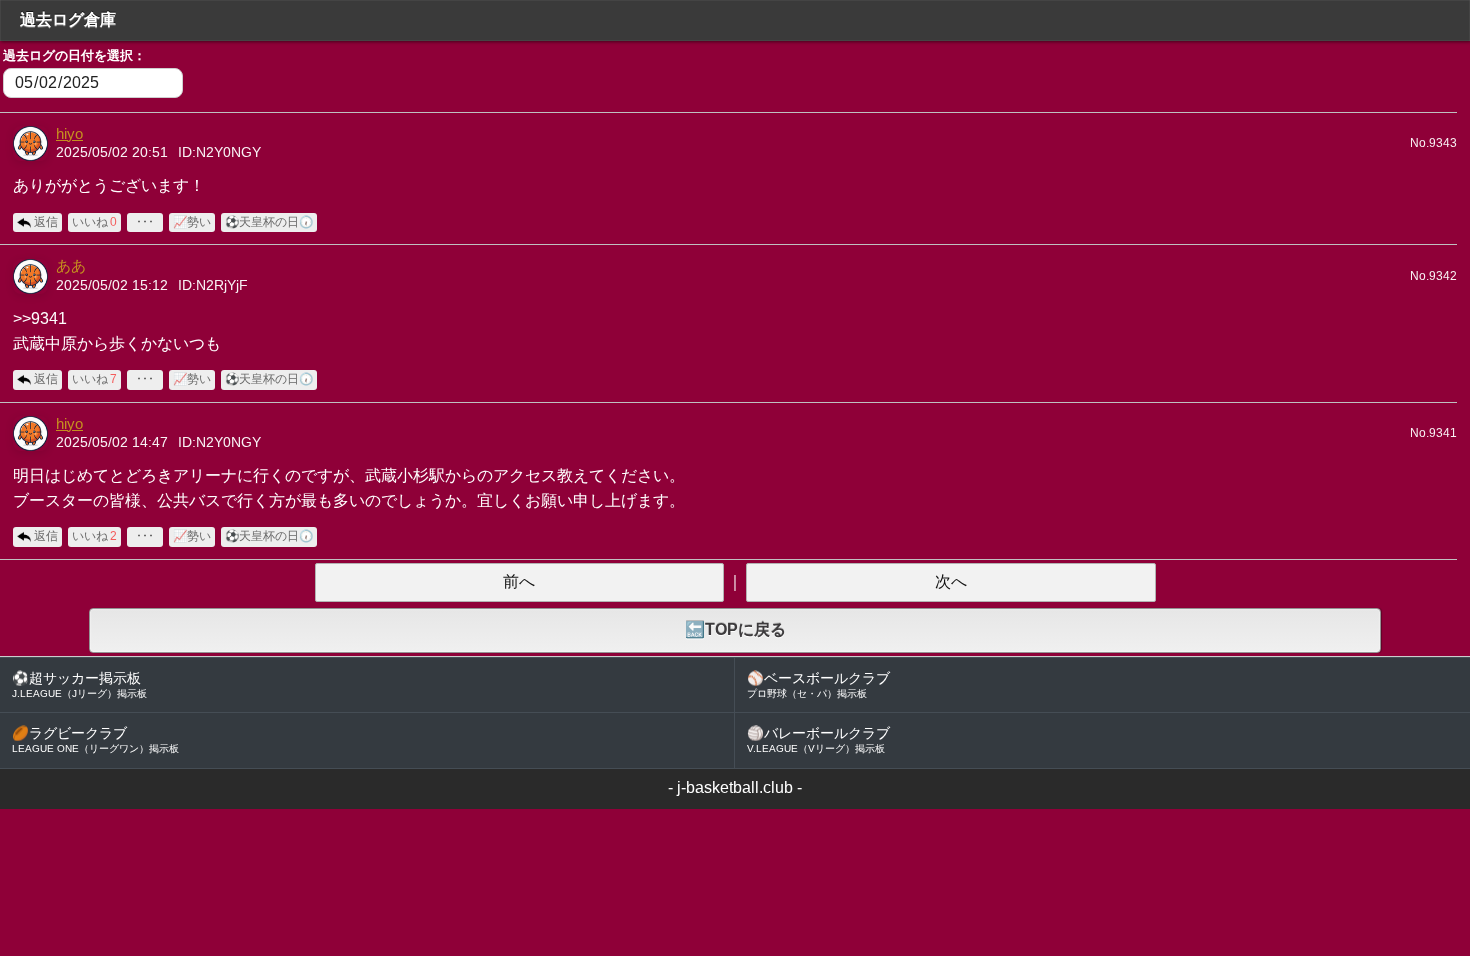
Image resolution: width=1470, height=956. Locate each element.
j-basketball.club (735, 787)
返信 (46, 222)
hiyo (69, 134)
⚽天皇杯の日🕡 (269, 222)
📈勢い (192, 222)
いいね (94, 222)
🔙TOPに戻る (735, 629)
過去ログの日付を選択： (74, 55)
